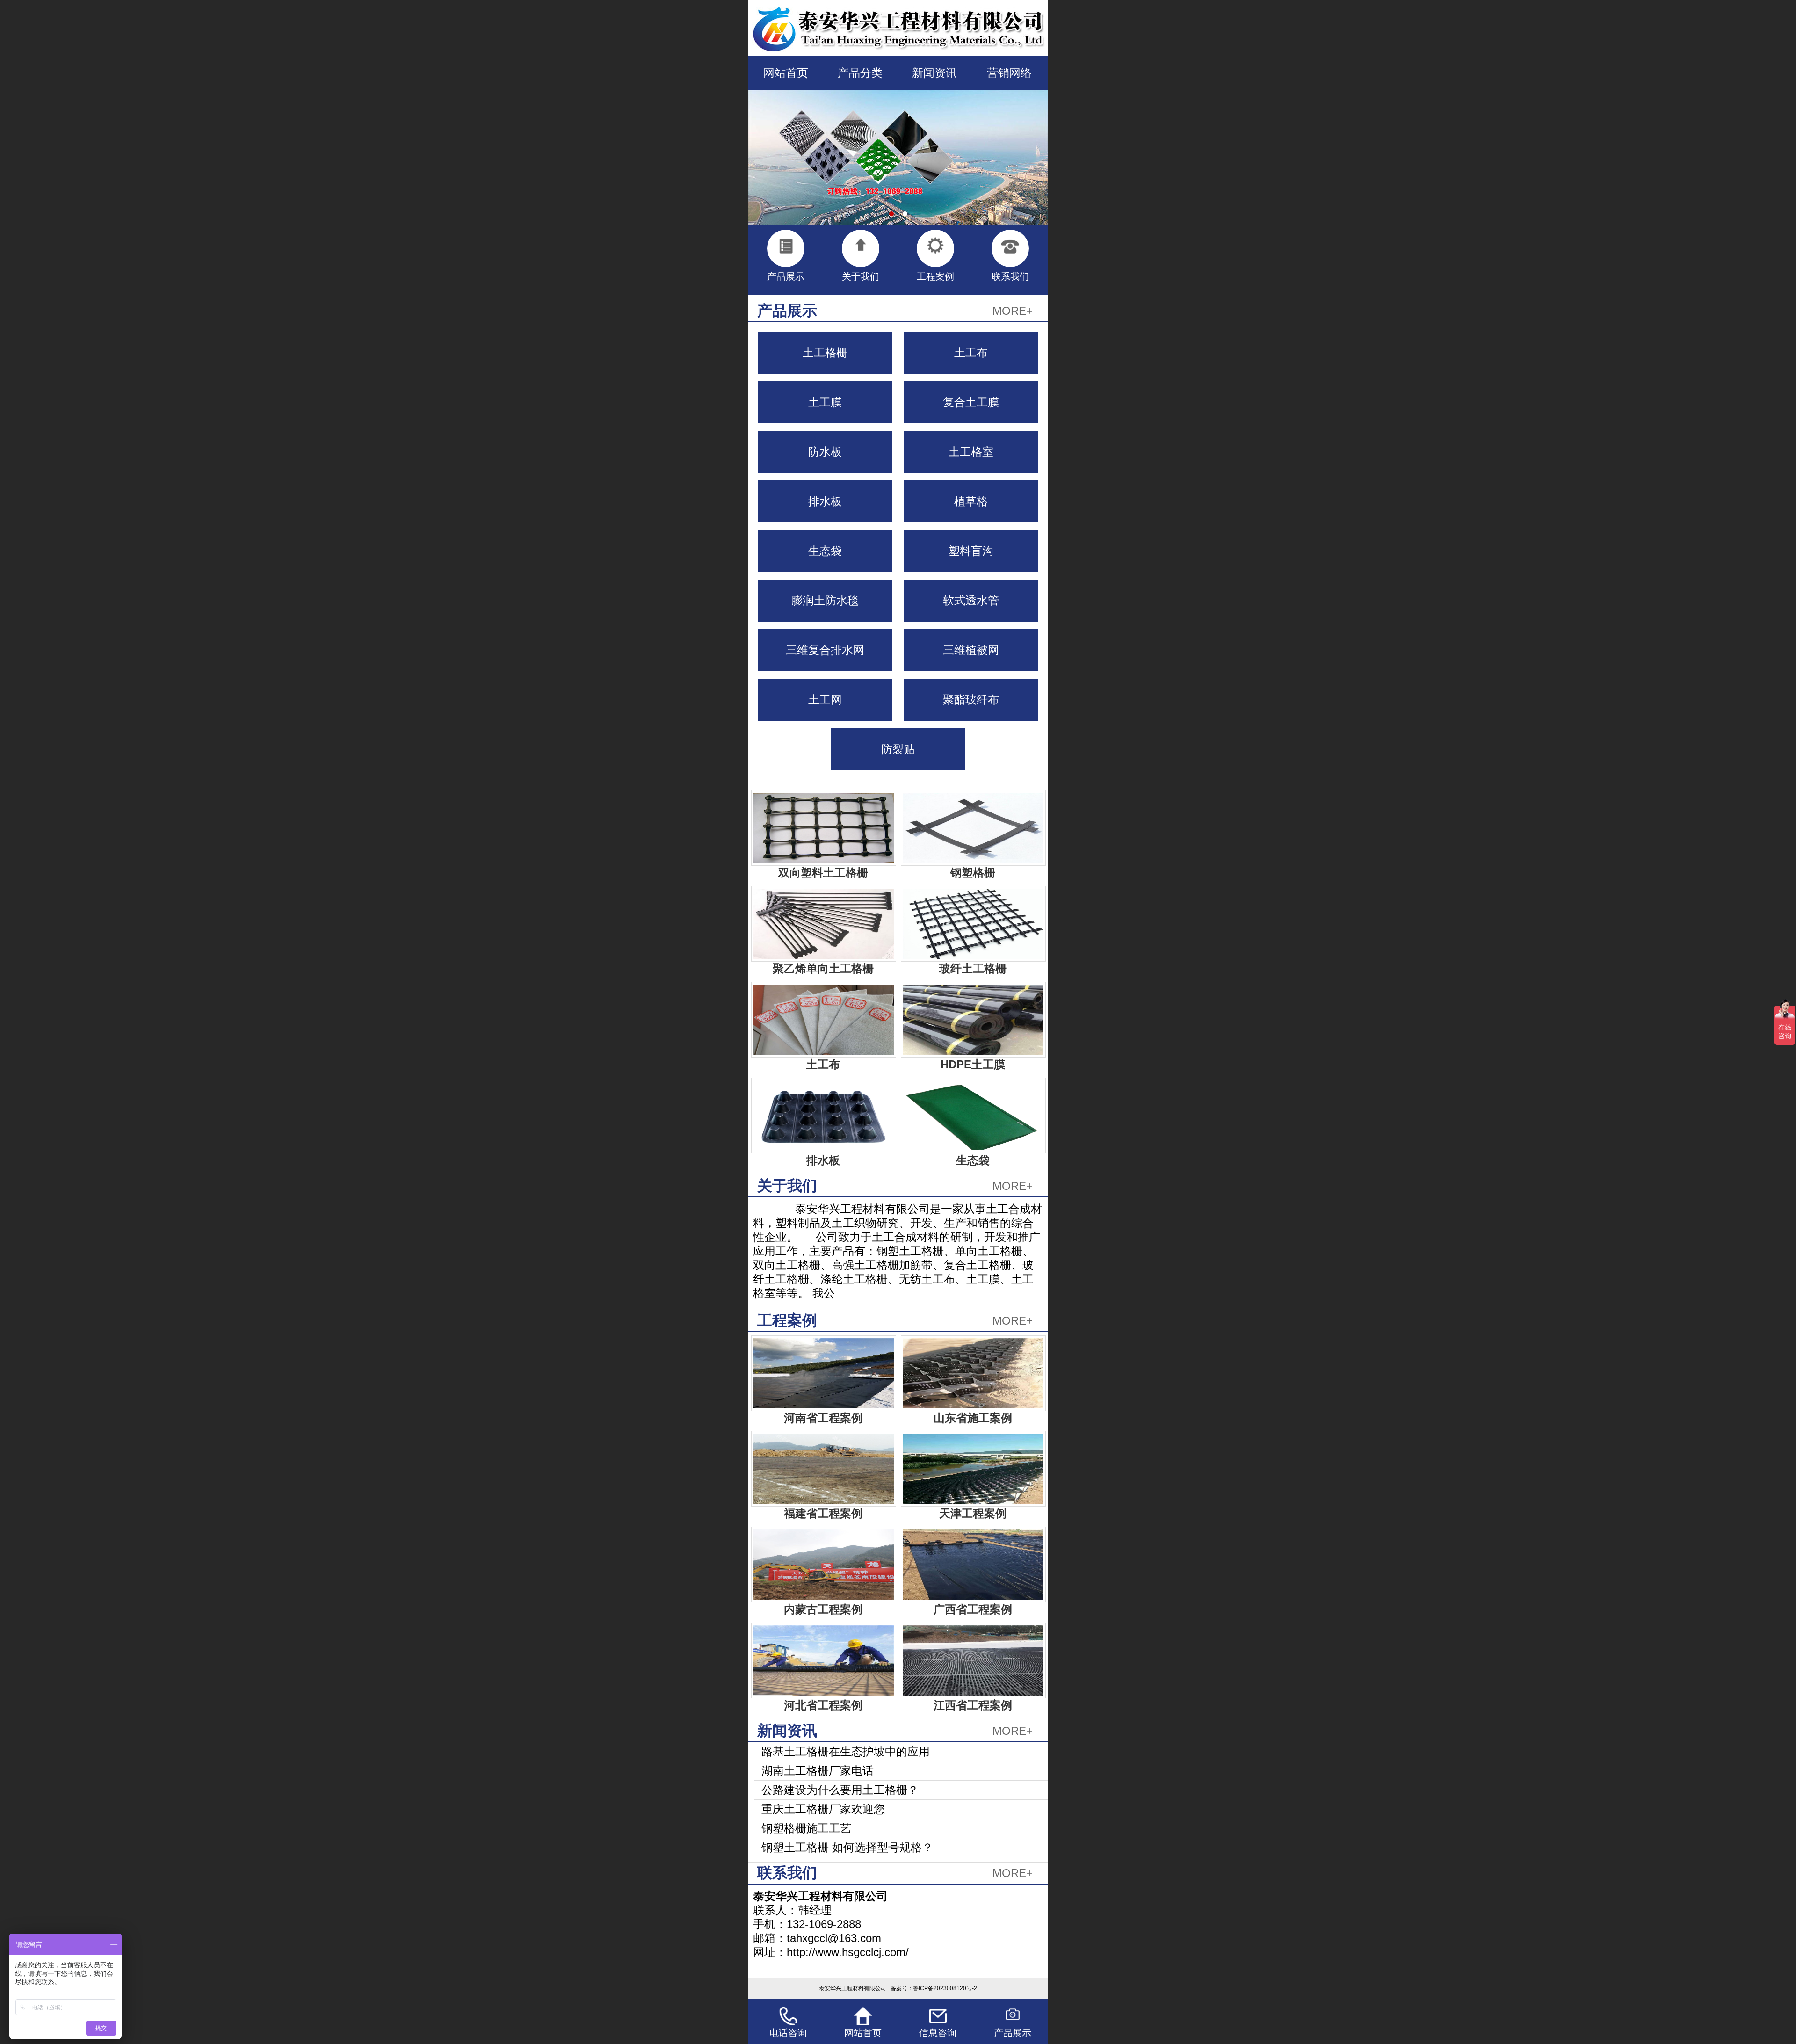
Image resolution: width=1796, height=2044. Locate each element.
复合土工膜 (971, 402)
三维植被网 (971, 650)
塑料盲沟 (971, 551)
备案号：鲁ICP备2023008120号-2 (934, 1988)
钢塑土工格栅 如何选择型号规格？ (847, 1847)
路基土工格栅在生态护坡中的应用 (846, 1751)
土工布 (971, 352)
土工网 (825, 699)
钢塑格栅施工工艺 (806, 1828)
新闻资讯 (934, 73)
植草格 (971, 501)
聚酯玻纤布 (971, 699)
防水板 (825, 452)
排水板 (825, 501)
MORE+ (1013, 311)
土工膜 (825, 402)
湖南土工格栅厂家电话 (818, 1771)
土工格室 (971, 452)
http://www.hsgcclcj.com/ (848, 1952)
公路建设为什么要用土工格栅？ (840, 1790)
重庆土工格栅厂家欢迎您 (823, 1809)
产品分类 (860, 73)
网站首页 (786, 73)
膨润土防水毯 (825, 600)
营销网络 (1009, 73)
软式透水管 (971, 600)
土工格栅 (825, 352)
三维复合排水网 (825, 650)
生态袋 (825, 551)
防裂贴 (898, 749)
